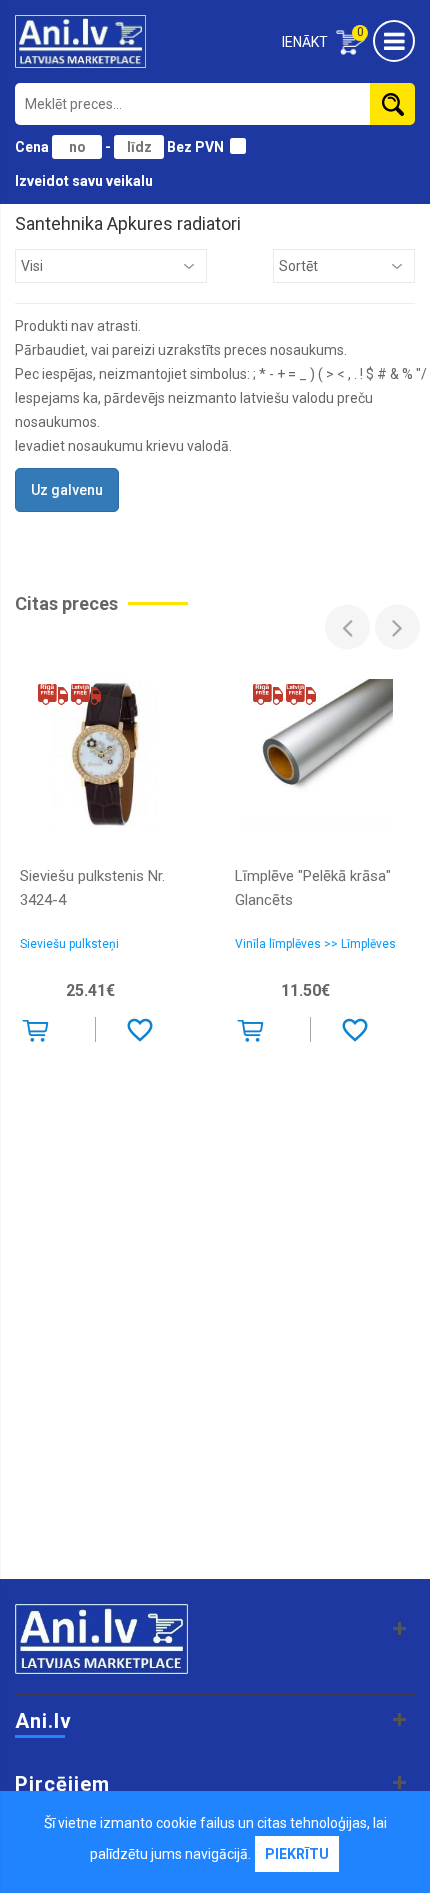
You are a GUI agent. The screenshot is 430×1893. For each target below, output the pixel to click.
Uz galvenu (67, 490)
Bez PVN (195, 147)
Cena (33, 147)
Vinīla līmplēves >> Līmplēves (315, 944)
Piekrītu (297, 1854)
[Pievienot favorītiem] (140, 1029)
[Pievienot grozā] (39, 1034)
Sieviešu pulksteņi (69, 944)
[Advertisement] (215, 1344)
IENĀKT (305, 42)
